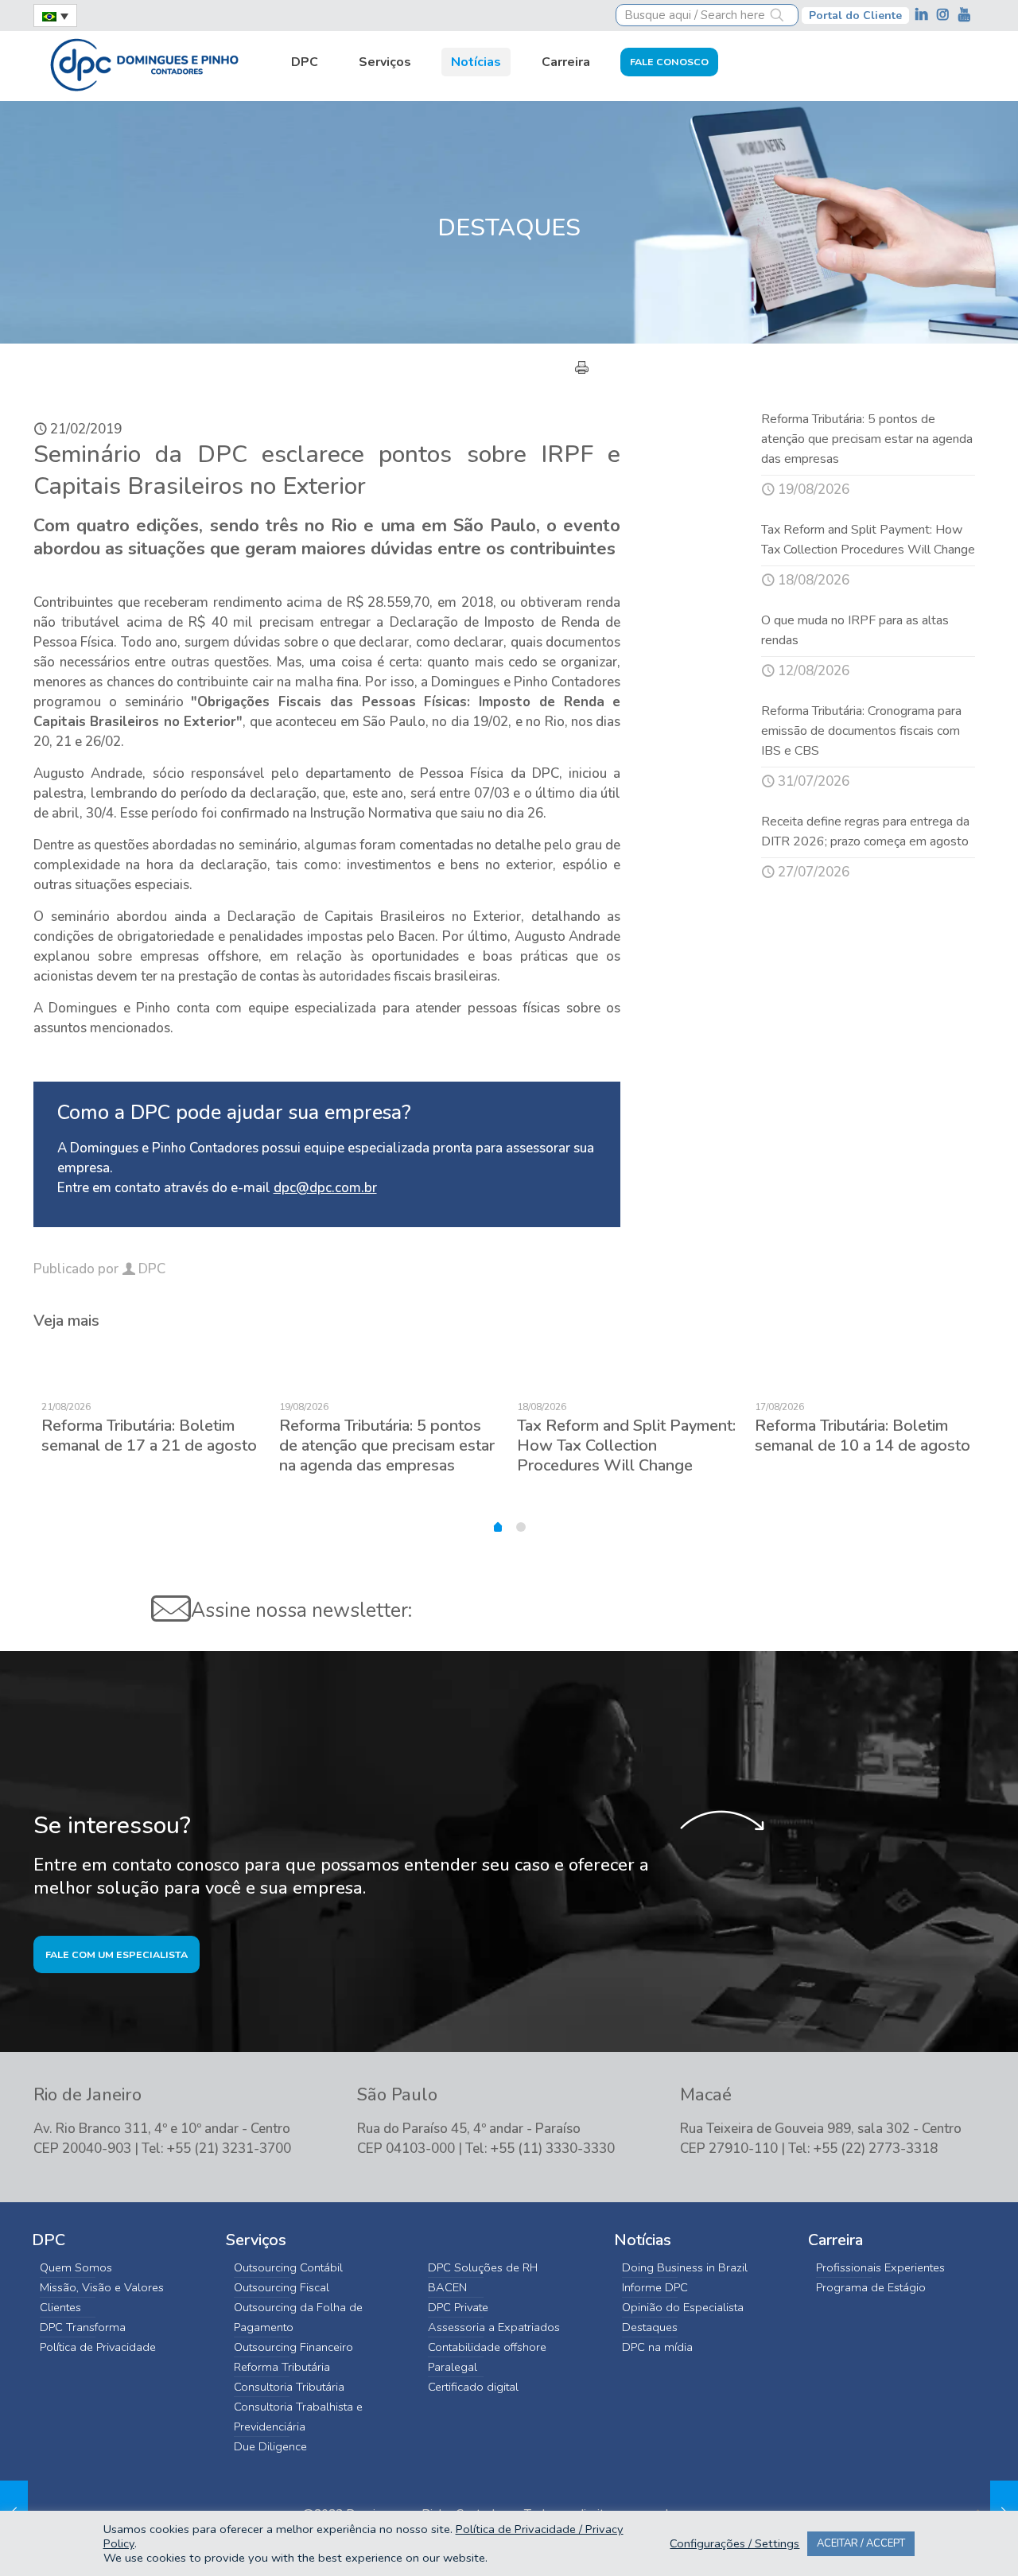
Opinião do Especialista (683, 2307)
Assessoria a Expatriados (494, 2327)
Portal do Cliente (855, 16)
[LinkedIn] (923, 15)
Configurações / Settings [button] (734, 2543)
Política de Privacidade (98, 2347)
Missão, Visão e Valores (102, 2287)
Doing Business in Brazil (685, 2267)
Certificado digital (473, 2387)
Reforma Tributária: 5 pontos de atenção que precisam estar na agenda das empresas (867, 439)
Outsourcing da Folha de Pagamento (298, 2317)
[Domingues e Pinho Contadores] (144, 63)
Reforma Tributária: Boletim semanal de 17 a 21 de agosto (149, 1436)
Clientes (60, 2307)
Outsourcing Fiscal (282, 2287)
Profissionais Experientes (880, 2267)
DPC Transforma (83, 2327)
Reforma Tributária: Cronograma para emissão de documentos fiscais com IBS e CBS (861, 731)
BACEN (447, 2287)
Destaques (650, 2327)
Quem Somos (76, 2267)
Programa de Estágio (871, 2287)
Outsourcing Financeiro (293, 2347)
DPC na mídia (657, 2347)
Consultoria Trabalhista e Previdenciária (298, 2417)
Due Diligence (270, 2446)
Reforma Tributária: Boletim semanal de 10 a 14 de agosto (863, 1436)
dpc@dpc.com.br (325, 1188)
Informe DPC (655, 2287)
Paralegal (453, 2367)
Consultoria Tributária (289, 2387)
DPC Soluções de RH (483, 2267)
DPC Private (458, 2307)
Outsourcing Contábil (288, 2267)
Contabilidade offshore (487, 2347)
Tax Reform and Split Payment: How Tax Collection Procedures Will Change (626, 1445)
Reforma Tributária (282, 2367)
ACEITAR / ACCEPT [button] (861, 2543)
